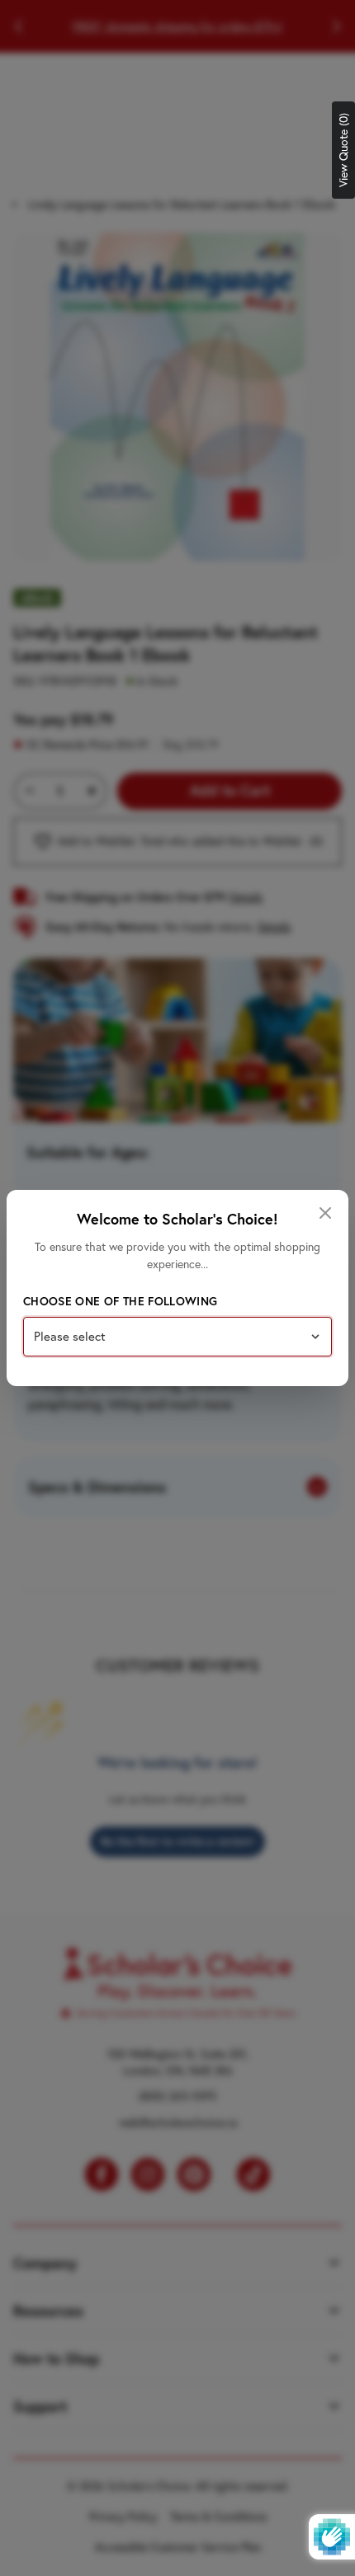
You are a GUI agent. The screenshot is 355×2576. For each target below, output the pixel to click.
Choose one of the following (120, 1301)
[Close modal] (325, 1213)
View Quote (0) (343, 150)
